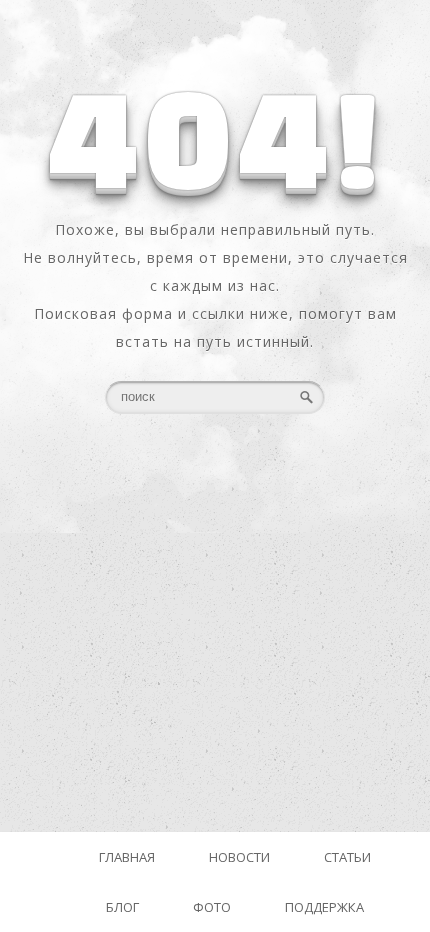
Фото (212, 907)
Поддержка (324, 907)
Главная (127, 857)
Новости (239, 857)
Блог (122, 907)
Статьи (347, 857)
